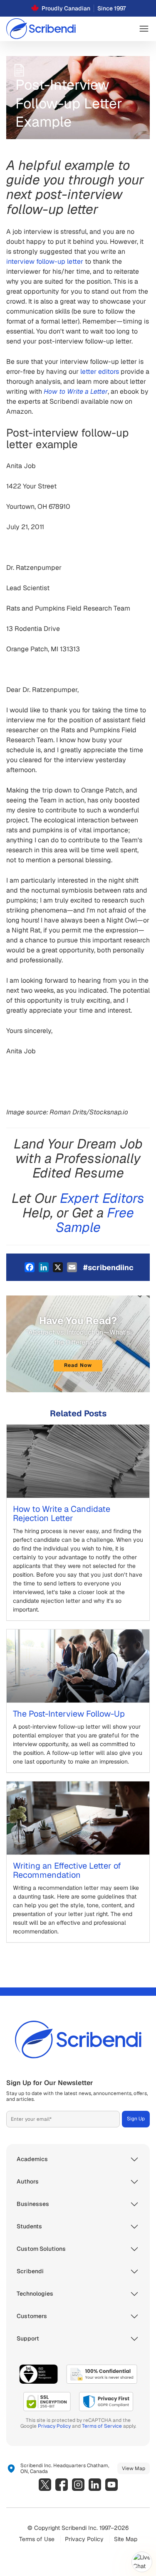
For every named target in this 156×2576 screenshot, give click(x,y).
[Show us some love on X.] (45, 2485)
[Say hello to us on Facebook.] (62, 2485)
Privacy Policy (54, 2426)
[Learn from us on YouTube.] (111, 2485)
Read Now (78, 1365)
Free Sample (95, 1220)
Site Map (126, 2539)
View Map (134, 2468)
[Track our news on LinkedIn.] (95, 2485)
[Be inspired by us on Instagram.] (78, 2485)
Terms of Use (37, 2539)
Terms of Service (102, 2426)
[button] (144, 29)
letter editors (100, 372)
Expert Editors (102, 1198)
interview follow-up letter (45, 261)
